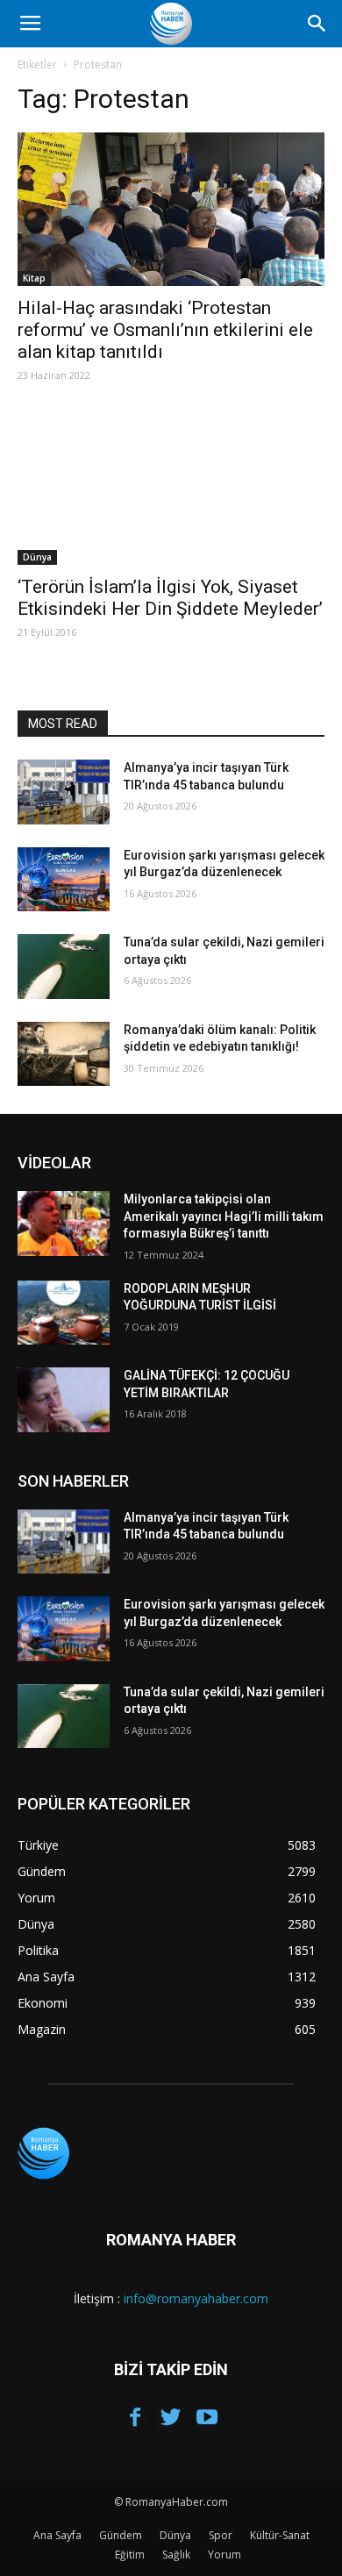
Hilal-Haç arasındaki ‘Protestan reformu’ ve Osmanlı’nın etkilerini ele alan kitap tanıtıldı (165, 330)
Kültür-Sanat (280, 2535)
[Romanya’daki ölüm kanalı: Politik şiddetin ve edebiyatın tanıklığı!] (64, 1054)
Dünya (37, 557)
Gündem (121, 2535)
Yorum (224, 2555)
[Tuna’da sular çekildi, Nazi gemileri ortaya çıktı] (64, 967)
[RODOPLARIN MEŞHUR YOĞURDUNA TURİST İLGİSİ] (64, 1313)
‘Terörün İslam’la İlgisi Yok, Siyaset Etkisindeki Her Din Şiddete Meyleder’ (170, 598)
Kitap (34, 278)
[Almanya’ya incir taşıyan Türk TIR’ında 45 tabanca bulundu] (64, 792)
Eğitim (130, 2555)
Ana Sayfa (57, 2535)
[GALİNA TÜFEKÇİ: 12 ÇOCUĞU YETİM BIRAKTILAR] (64, 1400)
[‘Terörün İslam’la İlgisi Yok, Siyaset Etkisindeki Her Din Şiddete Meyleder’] (171, 488)
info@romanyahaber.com (196, 2298)
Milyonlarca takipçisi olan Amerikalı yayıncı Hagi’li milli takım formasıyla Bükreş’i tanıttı (224, 1216)
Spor (221, 2535)
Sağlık (176, 2555)
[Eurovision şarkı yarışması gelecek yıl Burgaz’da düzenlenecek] (64, 880)
